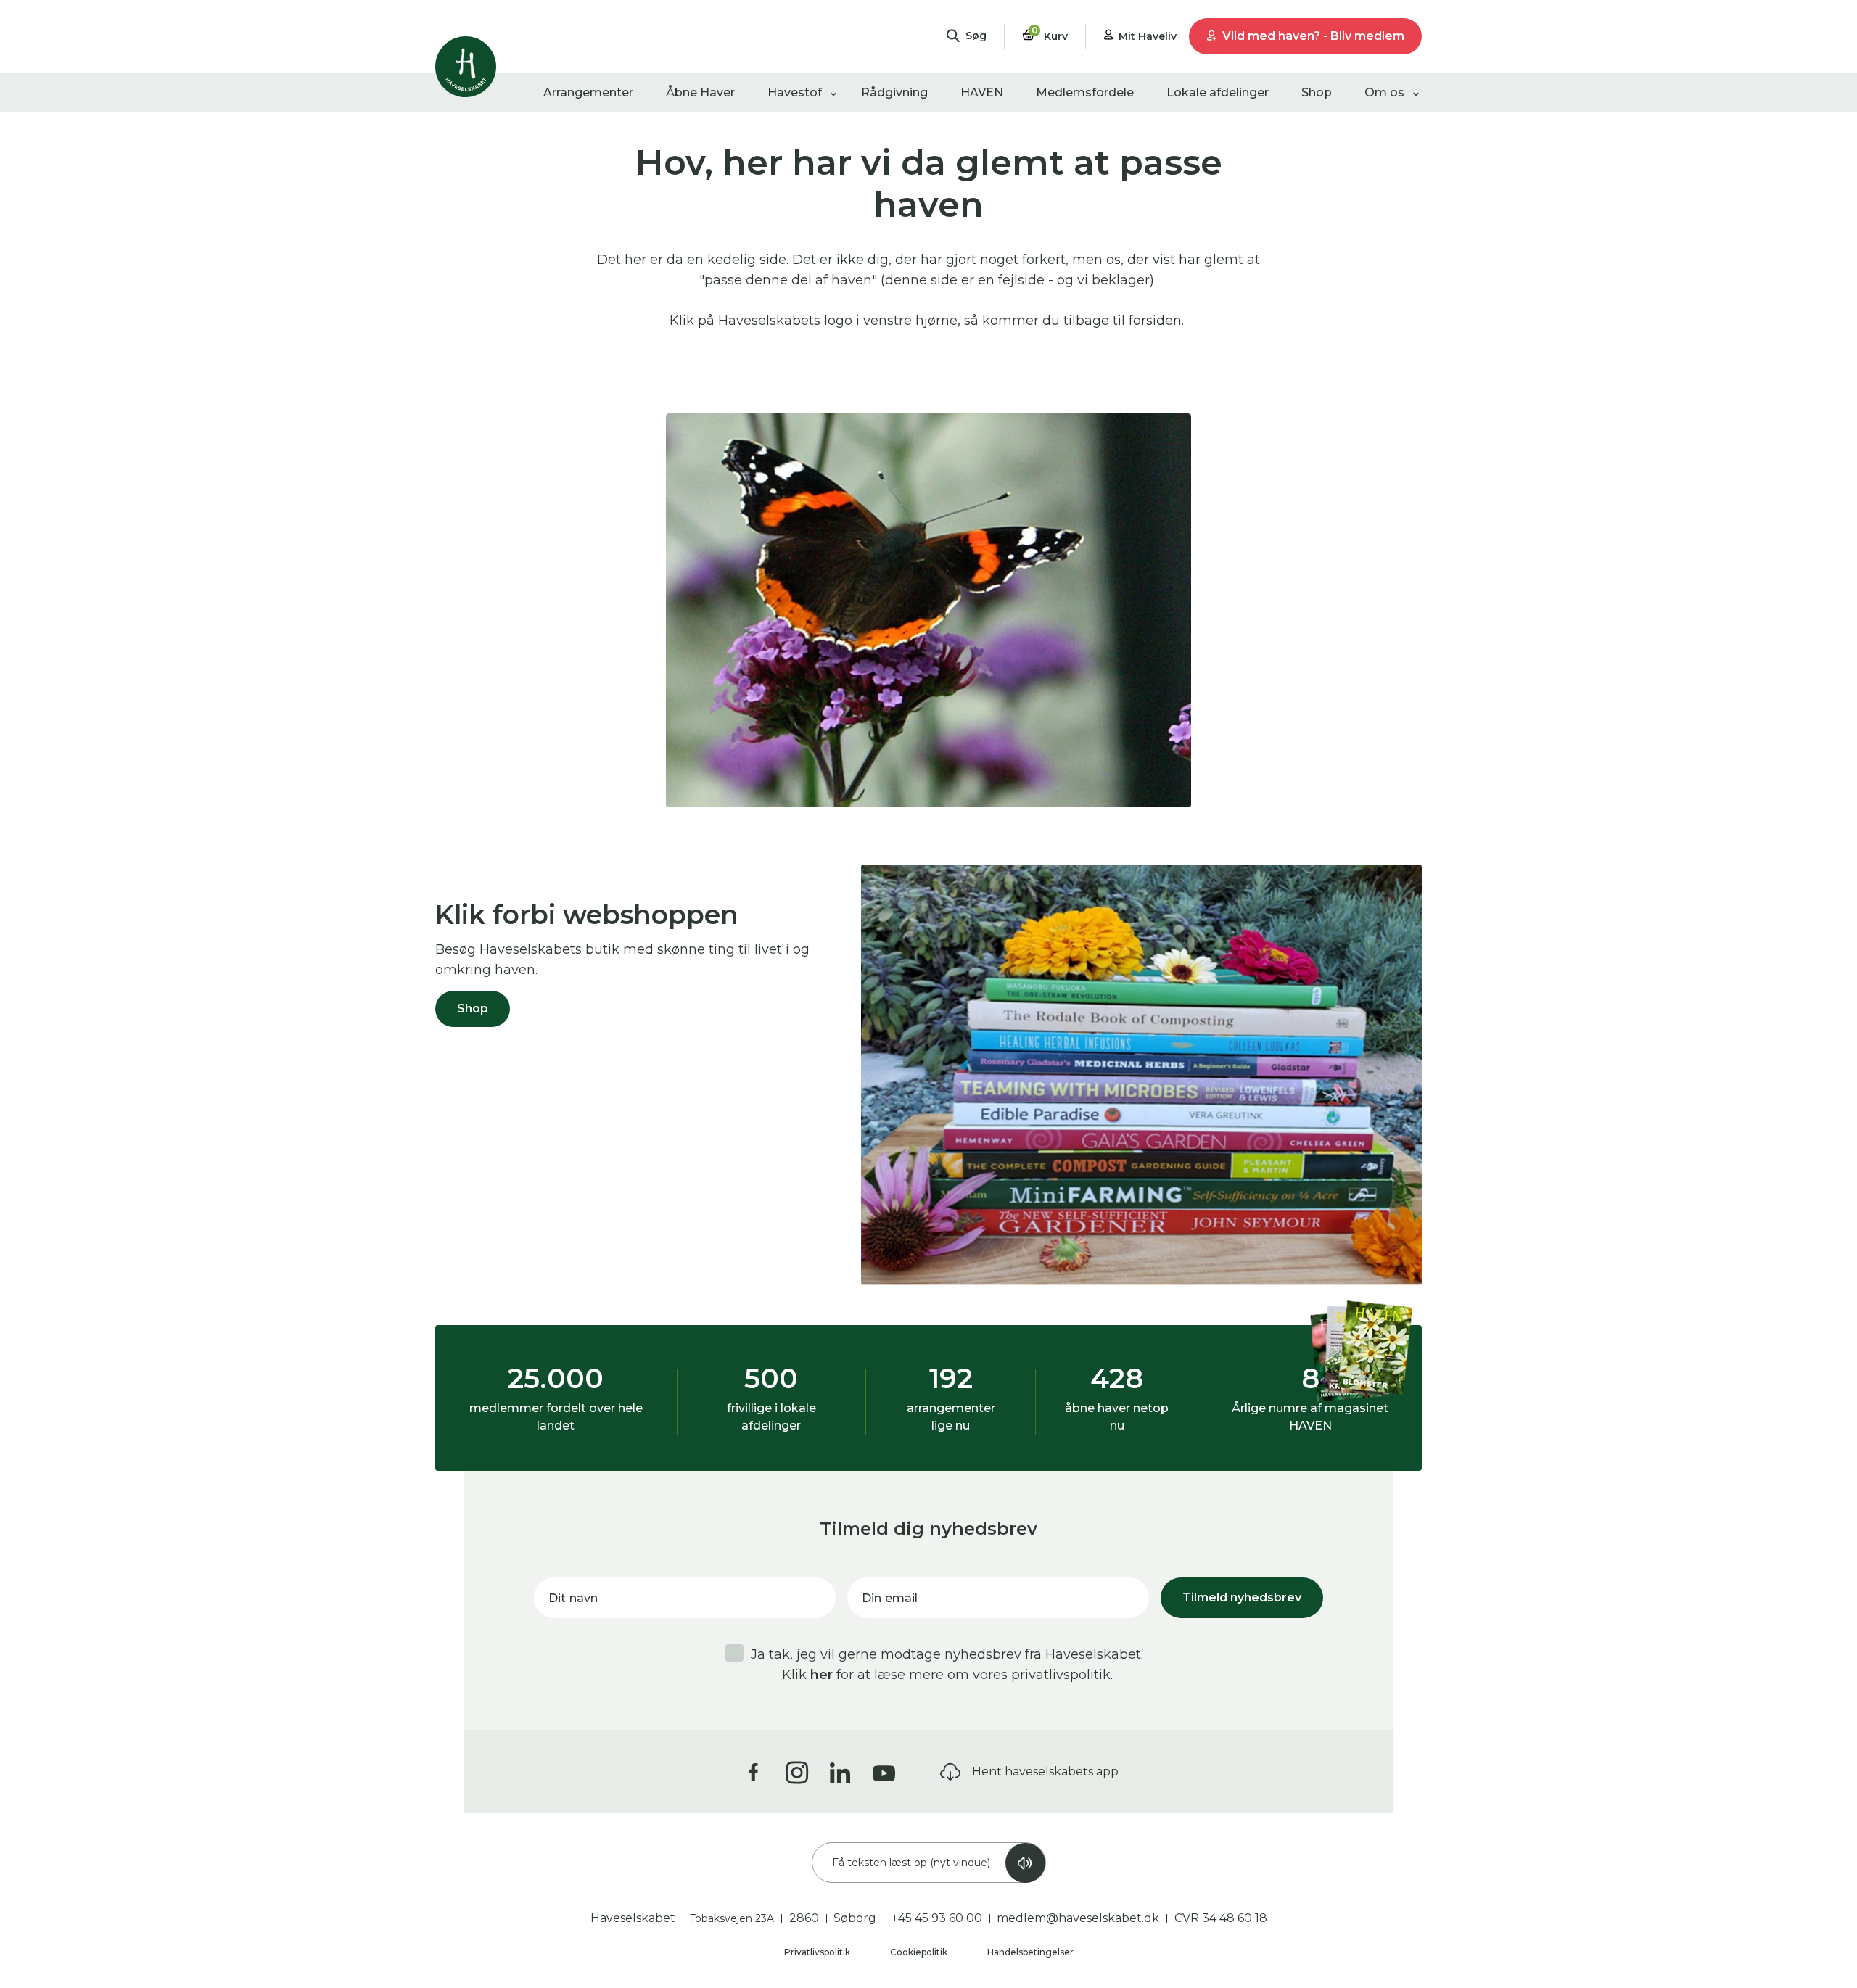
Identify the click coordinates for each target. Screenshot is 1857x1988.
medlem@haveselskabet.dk (1078, 1918)
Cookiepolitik (920, 1952)
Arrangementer (588, 92)
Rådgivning (894, 92)
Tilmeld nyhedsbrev (1242, 1597)
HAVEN (982, 92)
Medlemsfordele (1085, 92)
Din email (890, 1598)
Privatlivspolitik (818, 1952)
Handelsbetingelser (1030, 1952)
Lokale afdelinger (1218, 92)
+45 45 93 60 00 (937, 1918)
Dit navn (573, 1598)
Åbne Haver (700, 92)
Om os (1384, 92)
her (822, 1675)
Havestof (795, 92)
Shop (1317, 92)
